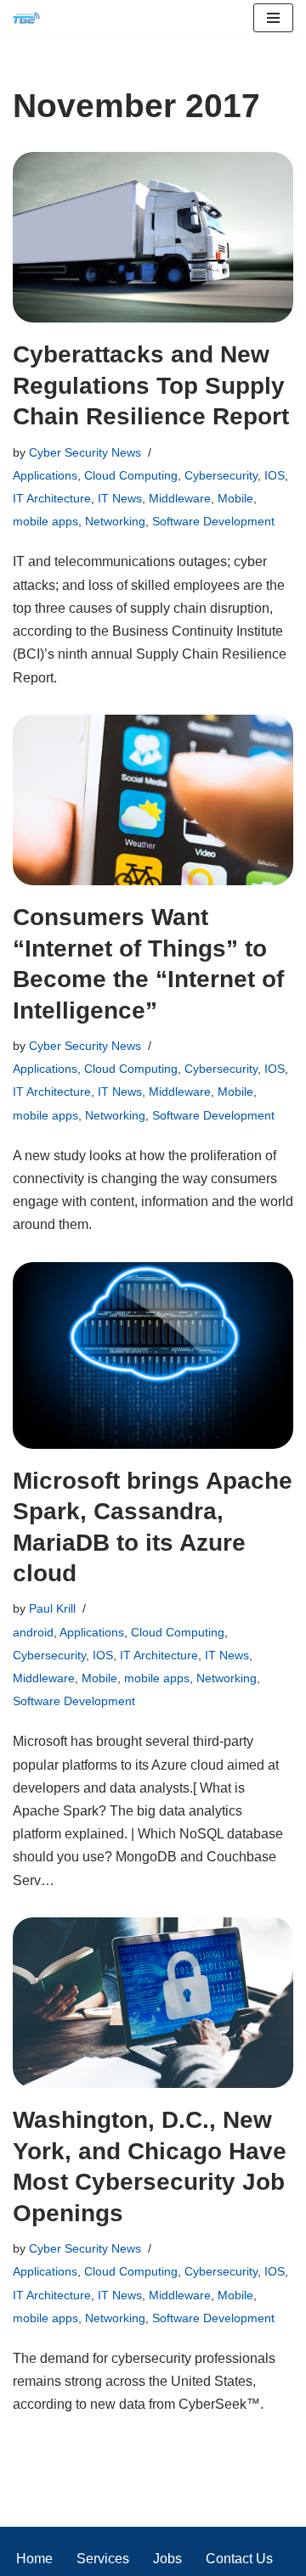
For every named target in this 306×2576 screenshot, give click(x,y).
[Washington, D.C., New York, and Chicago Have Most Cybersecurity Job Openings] (153, 2003)
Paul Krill (52, 1608)
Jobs (167, 2559)
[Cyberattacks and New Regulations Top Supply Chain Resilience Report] (153, 238)
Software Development (213, 521)
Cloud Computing (131, 475)
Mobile (235, 498)
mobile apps (45, 521)
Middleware (180, 498)
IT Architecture (52, 498)
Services (103, 2559)
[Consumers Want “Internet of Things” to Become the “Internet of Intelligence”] (153, 800)
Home (34, 2559)
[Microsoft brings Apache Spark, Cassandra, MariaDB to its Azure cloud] (153, 1355)
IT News (120, 498)
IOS (275, 475)
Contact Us (239, 2559)
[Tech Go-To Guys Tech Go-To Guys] (31, 18)
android (33, 1632)
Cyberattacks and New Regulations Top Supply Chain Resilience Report (151, 385)
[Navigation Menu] (273, 18)
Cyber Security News (85, 452)
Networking (115, 521)
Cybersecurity (221, 475)
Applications (45, 475)
